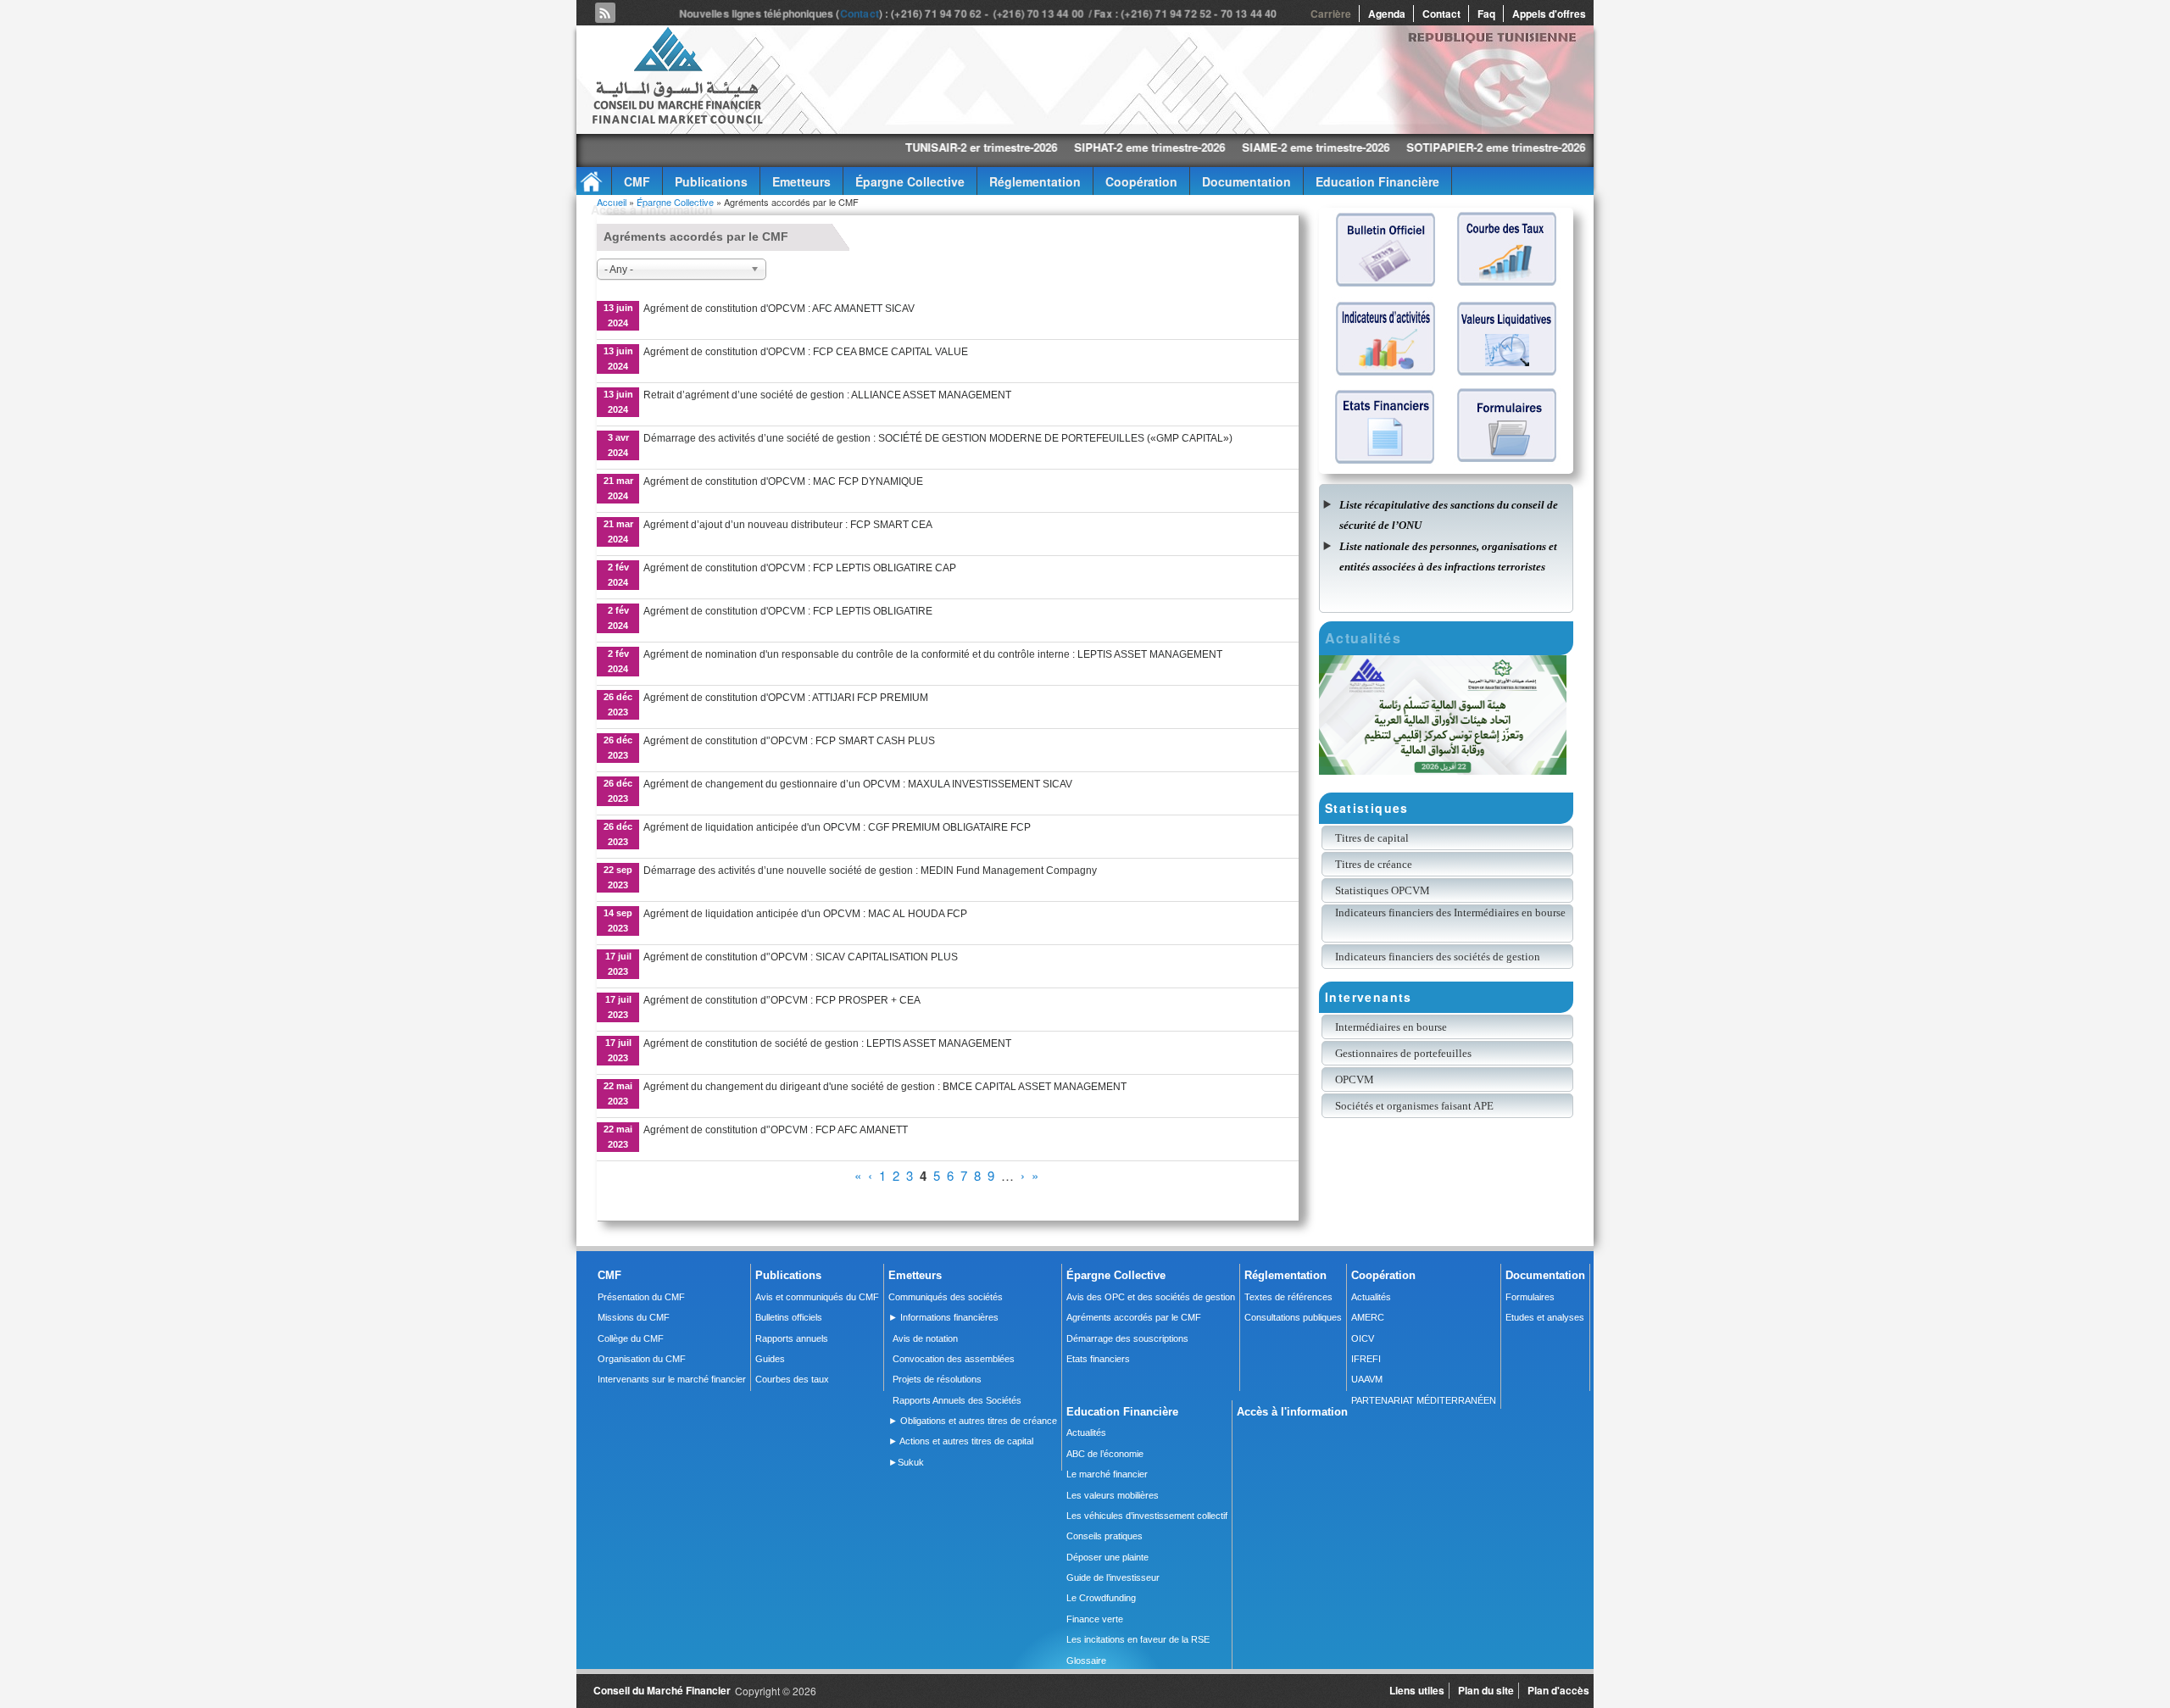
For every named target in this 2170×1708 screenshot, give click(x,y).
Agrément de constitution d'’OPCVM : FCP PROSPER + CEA (782, 1000)
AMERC (1368, 1317)
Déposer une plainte (1107, 1557)
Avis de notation (925, 1338)
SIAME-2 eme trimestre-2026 (1199, 147)
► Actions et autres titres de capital (961, 1441)
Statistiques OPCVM (1383, 890)
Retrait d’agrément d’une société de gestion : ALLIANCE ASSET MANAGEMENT (827, 395)
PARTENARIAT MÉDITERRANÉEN (1424, 1400)
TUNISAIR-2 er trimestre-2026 (864, 147)
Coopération (1141, 181)
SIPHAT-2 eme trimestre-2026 (1032, 147)
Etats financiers (1098, 1359)
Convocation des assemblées (954, 1359)
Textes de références (1288, 1297)
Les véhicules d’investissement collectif (1147, 1516)
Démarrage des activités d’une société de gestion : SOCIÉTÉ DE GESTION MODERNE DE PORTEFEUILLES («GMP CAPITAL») (938, 438)
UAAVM (1367, 1379)
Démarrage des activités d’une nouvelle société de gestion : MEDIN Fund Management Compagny (870, 871)
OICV (1363, 1338)
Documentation (1246, 181)
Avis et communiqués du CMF (817, 1297)
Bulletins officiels (789, 1317)
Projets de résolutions (937, 1379)
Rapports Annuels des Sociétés (957, 1400)
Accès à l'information (652, 209)
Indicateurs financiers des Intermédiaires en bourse (1452, 912)
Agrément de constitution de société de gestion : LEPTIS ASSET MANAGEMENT (827, 1043)
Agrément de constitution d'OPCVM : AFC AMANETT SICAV (779, 309)
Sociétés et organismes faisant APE (1414, 1106)
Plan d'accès (1558, 1690)
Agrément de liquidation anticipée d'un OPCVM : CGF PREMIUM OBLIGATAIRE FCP (837, 827)
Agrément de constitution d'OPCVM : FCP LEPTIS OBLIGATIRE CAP (800, 568)
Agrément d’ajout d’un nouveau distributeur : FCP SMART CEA (788, 525)
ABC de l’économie (1105, 1454)
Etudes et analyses (1545, 1317)
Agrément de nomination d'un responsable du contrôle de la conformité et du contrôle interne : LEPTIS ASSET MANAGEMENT (933, 654)
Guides (770, 1359)
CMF (637, 181)
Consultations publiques (1293, 1317)
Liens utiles (1417, 1690)
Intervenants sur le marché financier (672, 1379)
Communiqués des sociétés (946, 1297)
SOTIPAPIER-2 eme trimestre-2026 (1379, 147)
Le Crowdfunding (1101, 1598)
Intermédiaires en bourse (1391, 1027)
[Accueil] (676, 121)
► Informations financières (943, 1317)
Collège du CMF (631, 1338)
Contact (860, 14)
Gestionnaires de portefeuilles (1403, 1053)
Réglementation (1035, 181)
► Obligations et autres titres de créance (973, 1421)
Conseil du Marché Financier (662, 1690)
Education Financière (1377, 181)
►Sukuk (906, 1462)
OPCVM (1355, 1079)
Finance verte (1095, 1619)
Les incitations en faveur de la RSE (1138, 1639)
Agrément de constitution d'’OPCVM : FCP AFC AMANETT (776, 1130)
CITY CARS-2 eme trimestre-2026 (1571, 147)
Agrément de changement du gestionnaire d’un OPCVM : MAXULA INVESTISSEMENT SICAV (858, 784)
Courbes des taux (792, 1379)
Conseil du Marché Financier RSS (605, 13)
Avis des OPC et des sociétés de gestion (1151, 1297)
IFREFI (1366, 1359)
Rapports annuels (792, 1338)
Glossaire (1086, 1661)
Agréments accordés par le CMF (1134, 1317)
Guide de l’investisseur (1113, 1577)
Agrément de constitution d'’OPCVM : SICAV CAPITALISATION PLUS (801, 957)
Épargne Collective (910, 181)
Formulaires (1530, 1297)
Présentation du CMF (641, 1297)
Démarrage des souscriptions (1127, 1338)
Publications (711, 181)
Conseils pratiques (1104, 1536)
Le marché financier (1107, 1474)
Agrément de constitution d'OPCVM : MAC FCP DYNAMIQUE (783, 481)
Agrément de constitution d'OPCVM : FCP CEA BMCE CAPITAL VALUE (806, 352)
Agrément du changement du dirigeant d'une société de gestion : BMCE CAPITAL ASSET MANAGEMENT (885, 1087)
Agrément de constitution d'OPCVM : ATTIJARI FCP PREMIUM (786, 698)
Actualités (1371, 1297)
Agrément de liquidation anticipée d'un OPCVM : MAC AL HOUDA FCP (805, 914)
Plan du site (1486, 1690)
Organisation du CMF (642, 1359)
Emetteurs (801, 181)
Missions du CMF (634, 1317)
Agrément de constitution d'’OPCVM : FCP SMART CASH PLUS (789, 741)
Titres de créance (1374, 864)
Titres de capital (1372, 838)
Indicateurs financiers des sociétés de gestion (1438, 957)
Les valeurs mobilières (1113, 1495)
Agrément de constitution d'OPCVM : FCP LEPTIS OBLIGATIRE (788, 611)
